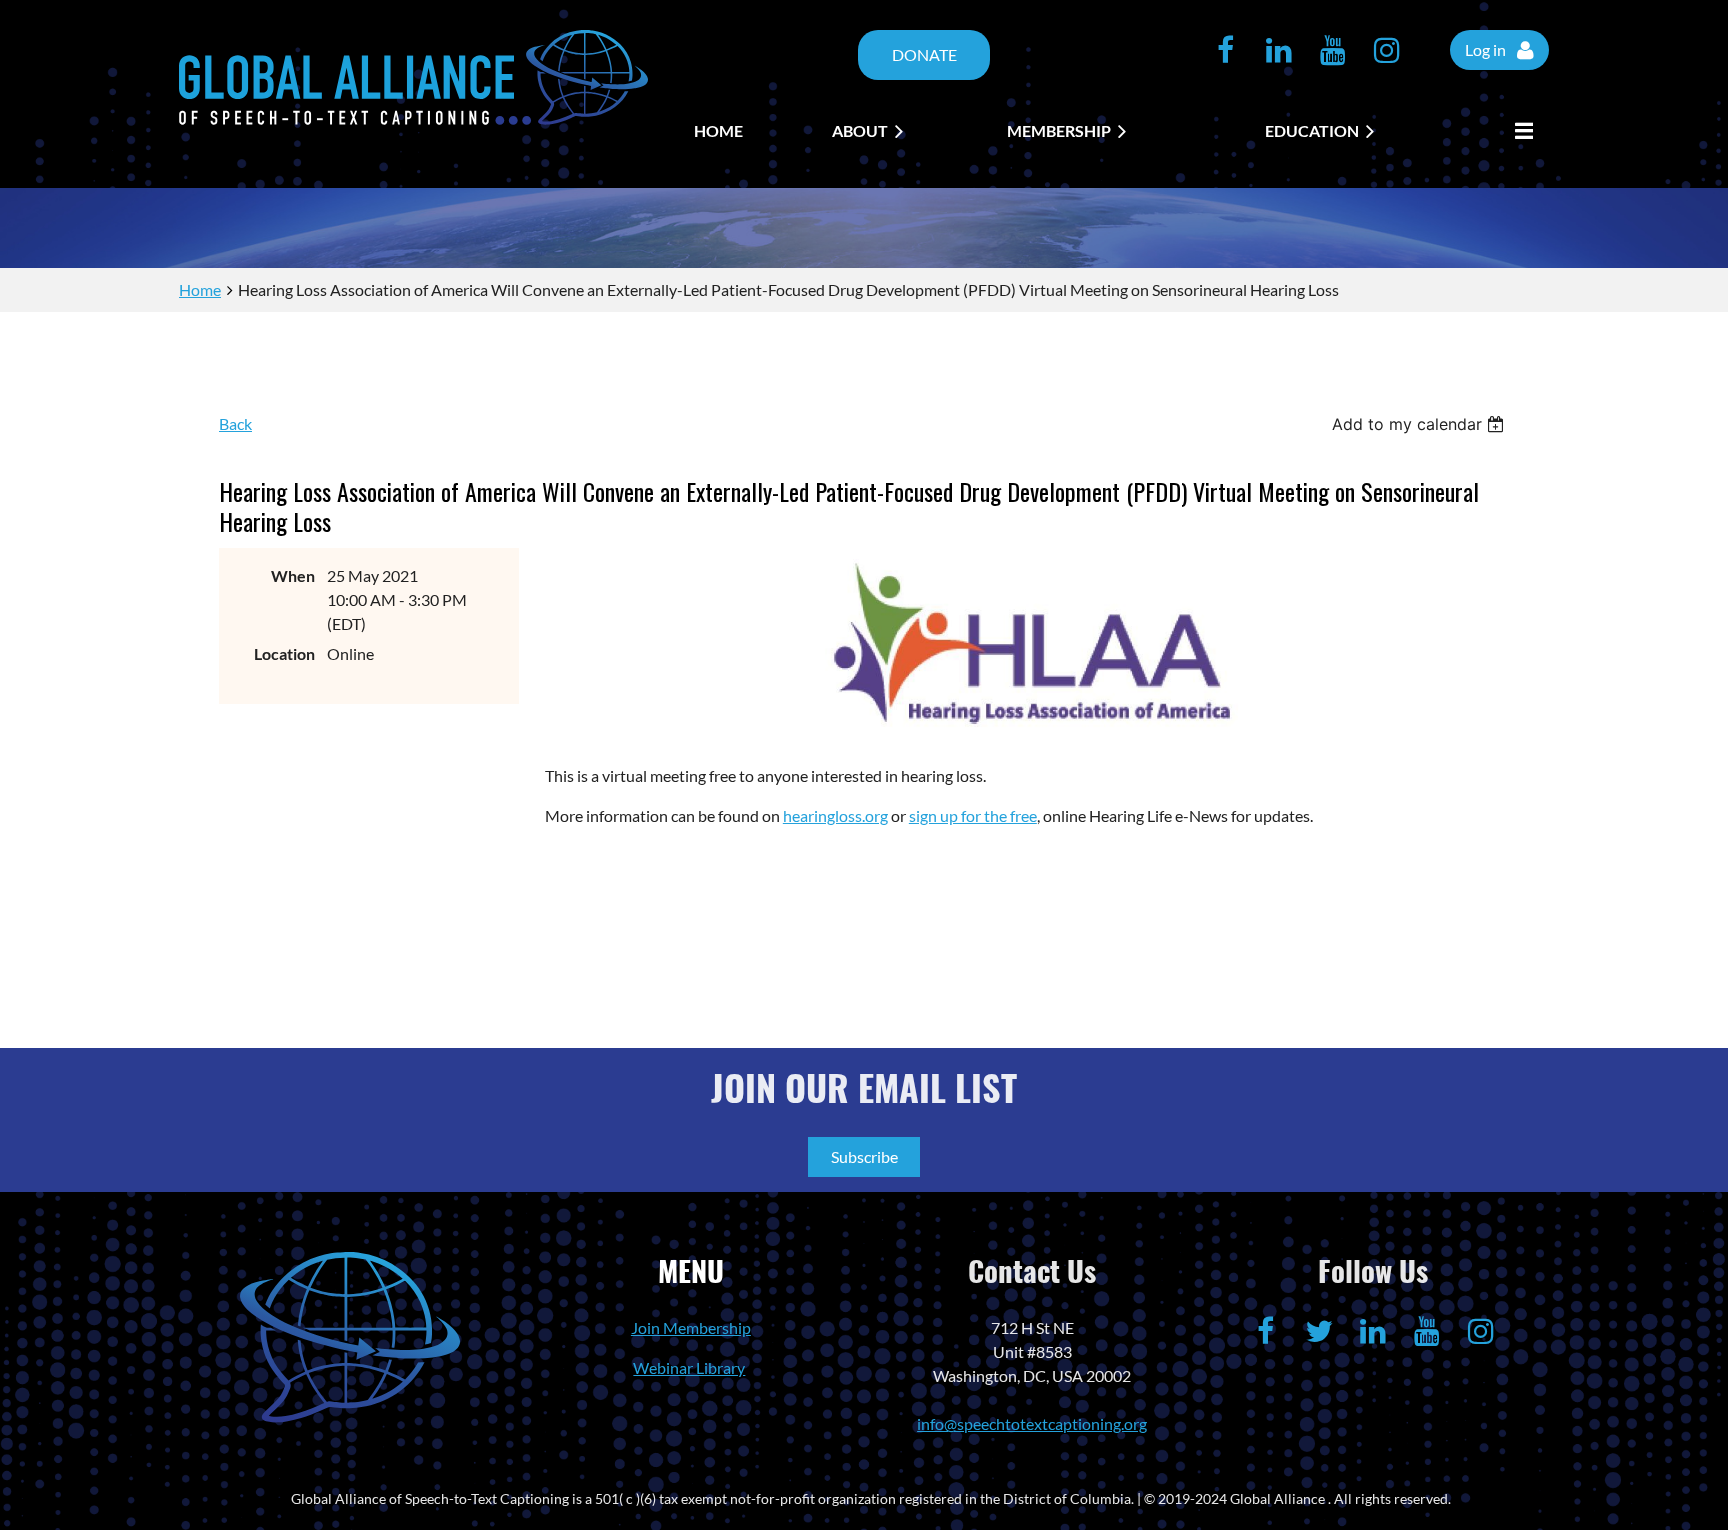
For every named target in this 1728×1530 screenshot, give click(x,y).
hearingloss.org (835, 815)
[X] (1319, 1331)
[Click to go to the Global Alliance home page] (413, 118)
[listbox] (1420, 424)
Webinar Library (689, 1367)
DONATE (924, 54)
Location (284, 653)
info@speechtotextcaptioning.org (1032, 1423)
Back (235, 423)
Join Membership (691, 1327)
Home (200, 289)
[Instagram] (1387, 50)
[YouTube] (1333, 50)
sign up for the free (973, 815)
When (293, 575)
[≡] (1519, 131)
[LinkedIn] (1279, 50)
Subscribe (864, 1156)
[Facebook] (1225, 50)
